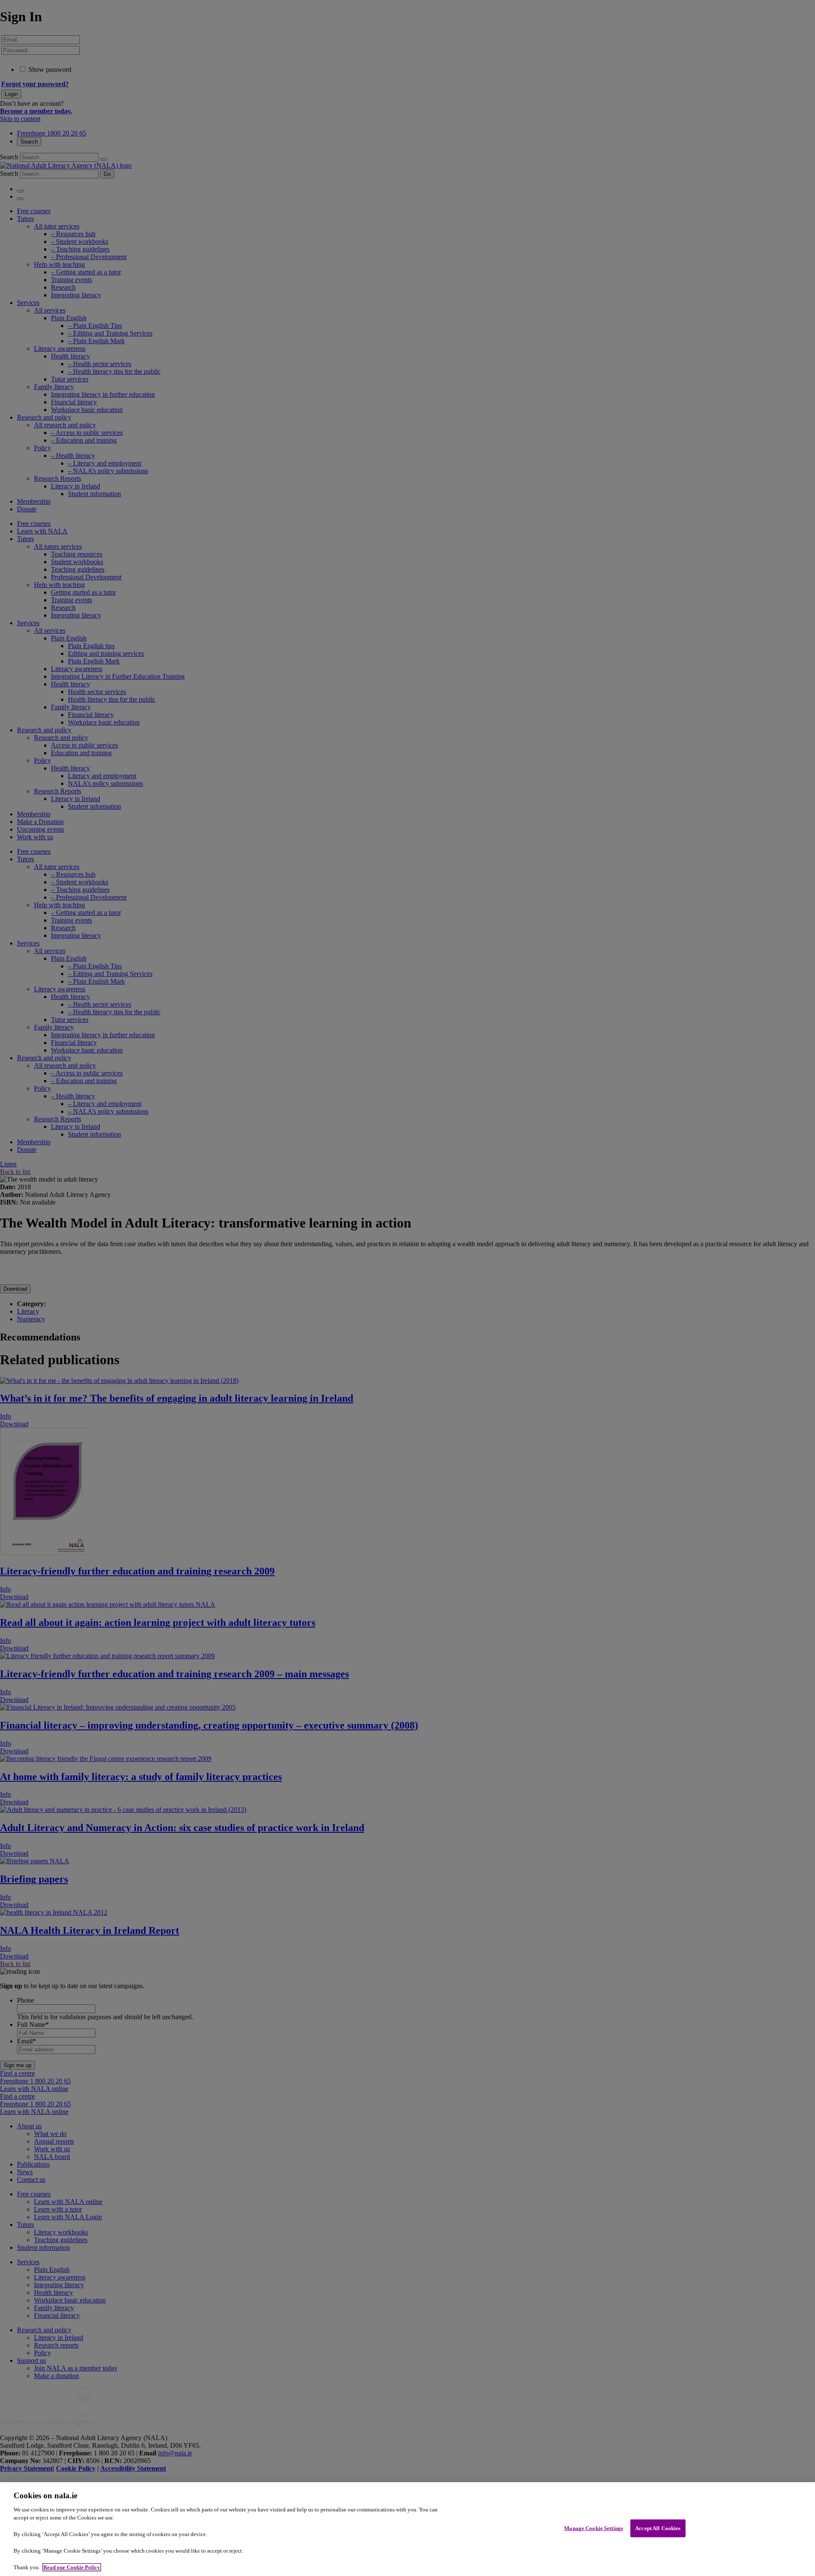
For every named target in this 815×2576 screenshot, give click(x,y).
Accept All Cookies (658, 2528)
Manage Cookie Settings (594, 2528)
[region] (407, 2529)
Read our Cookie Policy (72, 2567)
